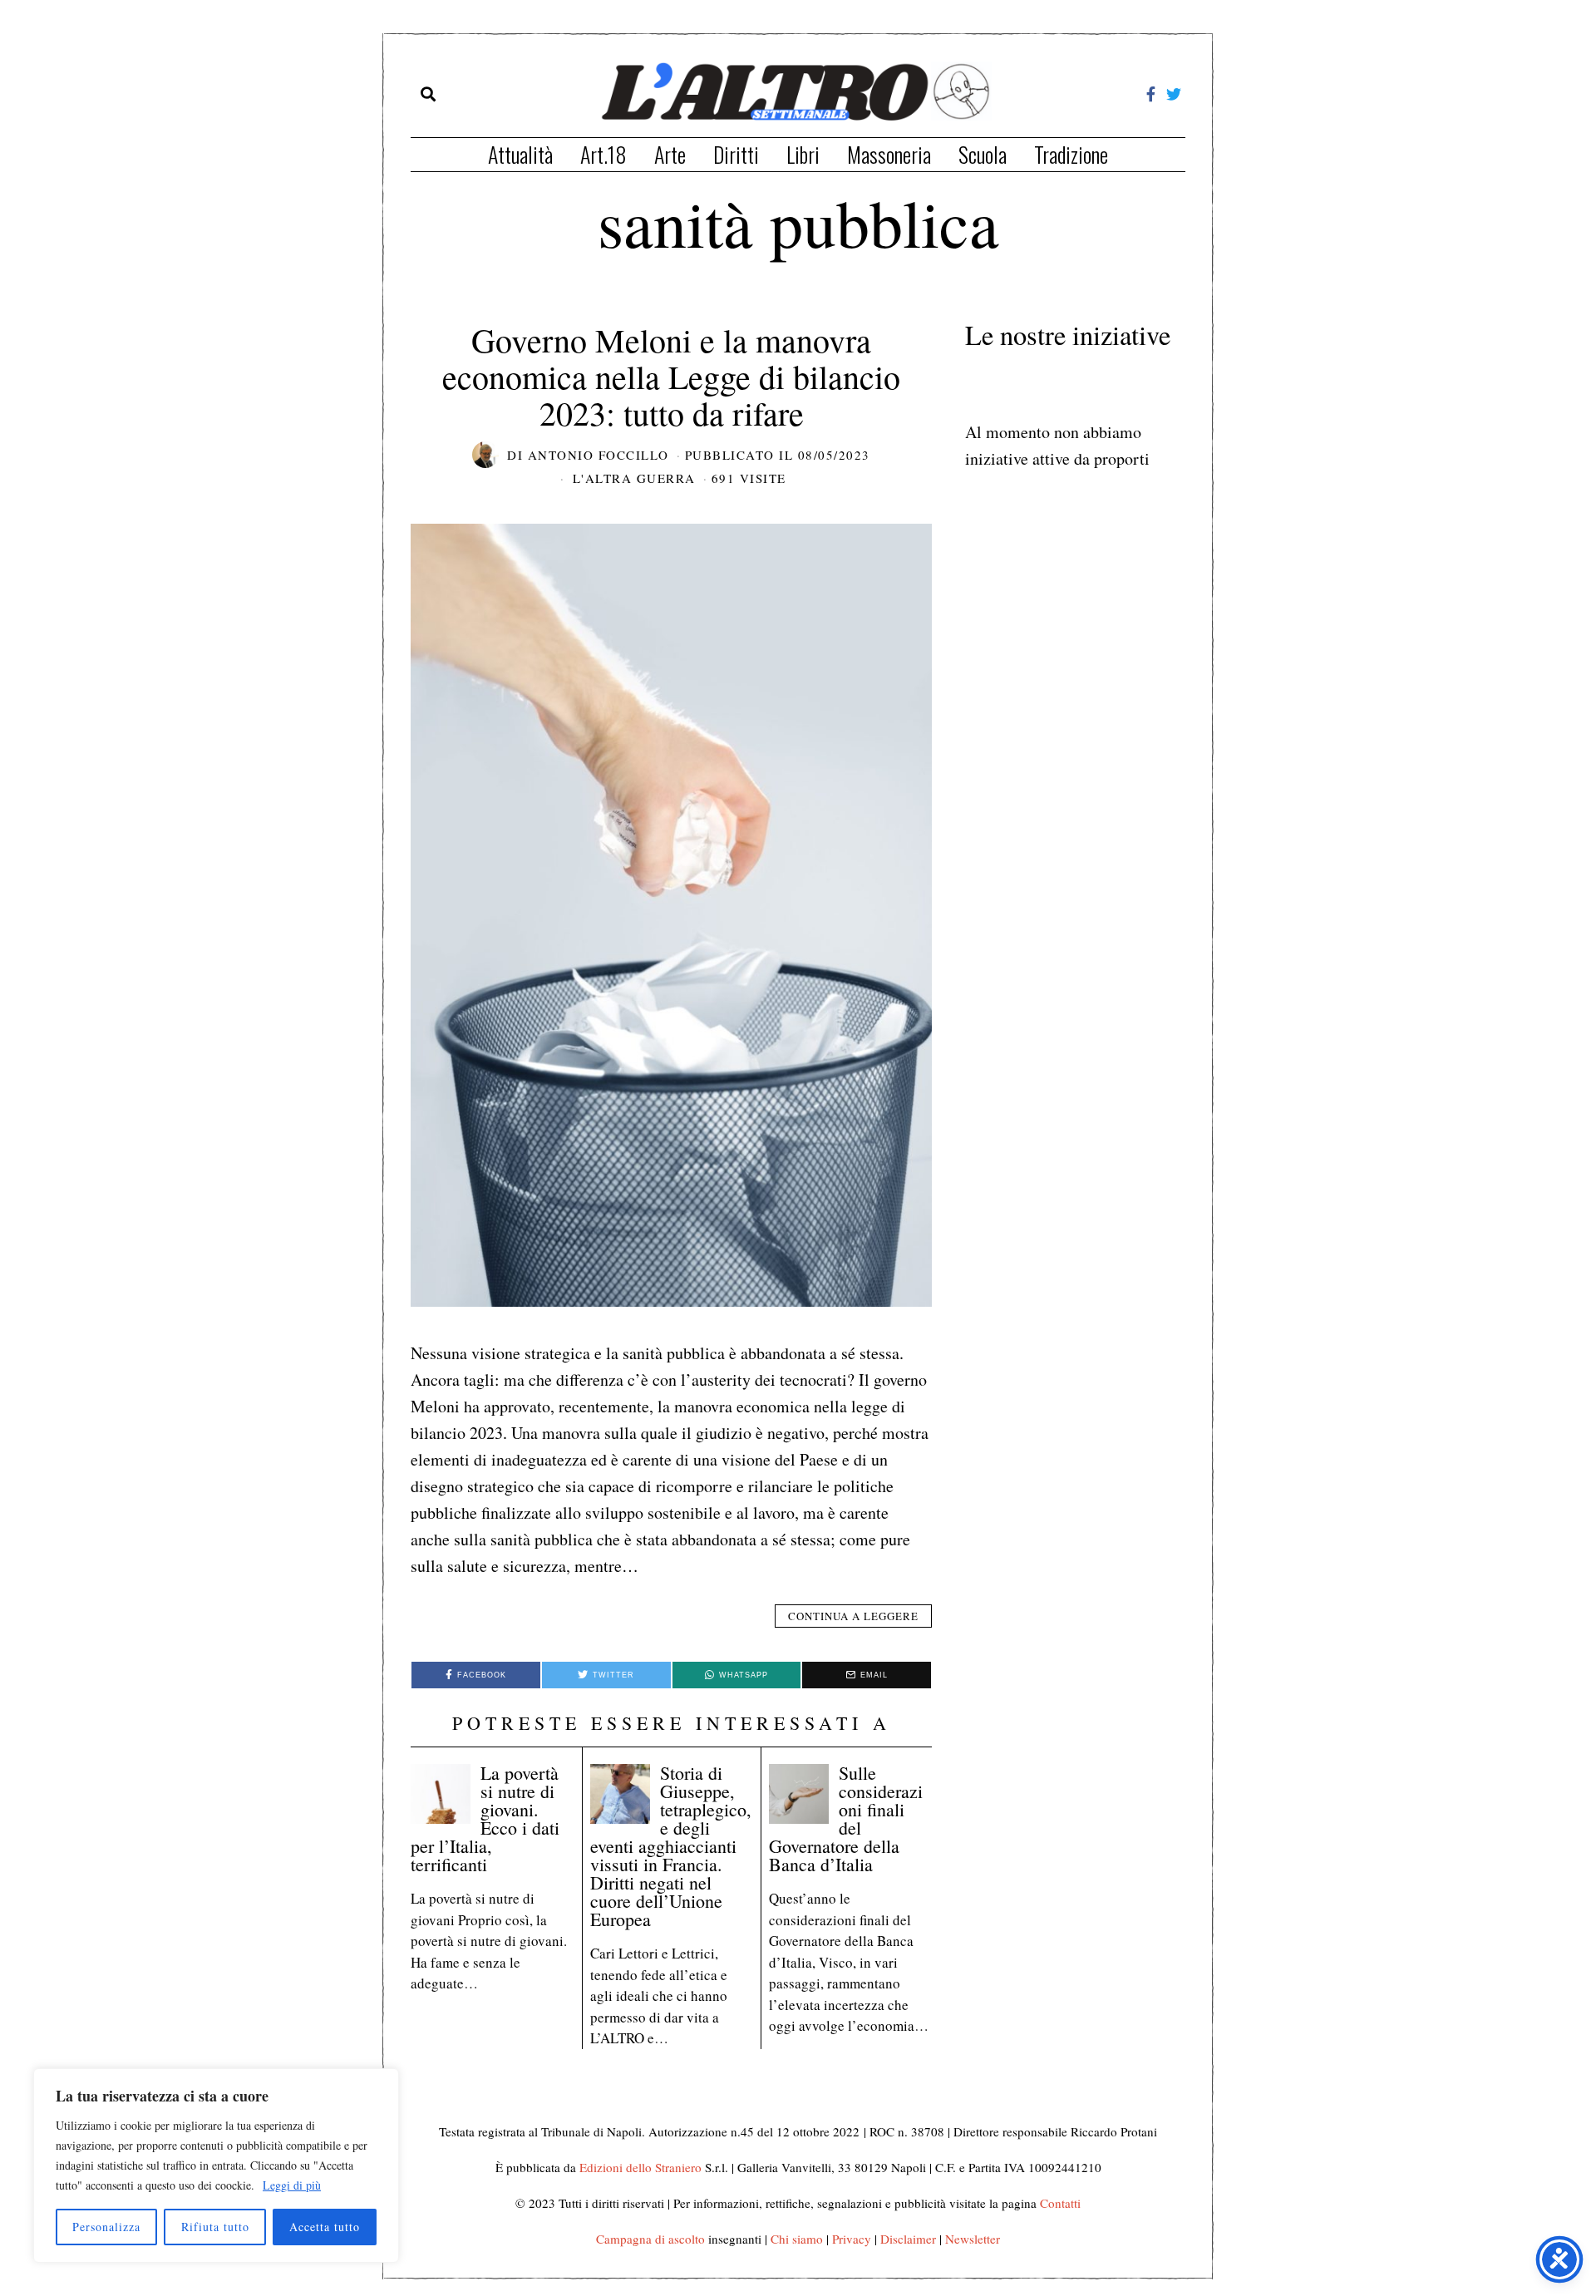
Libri (803, 154)
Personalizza (106, 2227)
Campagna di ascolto (650, 2239)
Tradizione (1071, 154)
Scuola (983, 154)
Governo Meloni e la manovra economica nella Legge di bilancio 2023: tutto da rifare (671, 376)
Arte (670, 154)
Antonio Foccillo (598, 455)
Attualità (520, 154)
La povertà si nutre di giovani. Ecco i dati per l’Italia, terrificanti (485, 1818)
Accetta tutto (325, 2227)
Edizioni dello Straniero (640, 2167)
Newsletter (973, 2239)
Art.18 (603, 154)
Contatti (1060, 2203)
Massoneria (889, 154)
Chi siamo (797, 2239)
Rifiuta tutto (215, 2227)
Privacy (852, 2239)
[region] (216, 2165)
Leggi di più (292, 2185)
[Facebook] (1151, 94)
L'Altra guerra (634, 478)
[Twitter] (1174, 94)
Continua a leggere (853, 1616)
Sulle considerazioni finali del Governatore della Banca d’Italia (846, 1818)
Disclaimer (908, 2239)
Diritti (736, 154)
